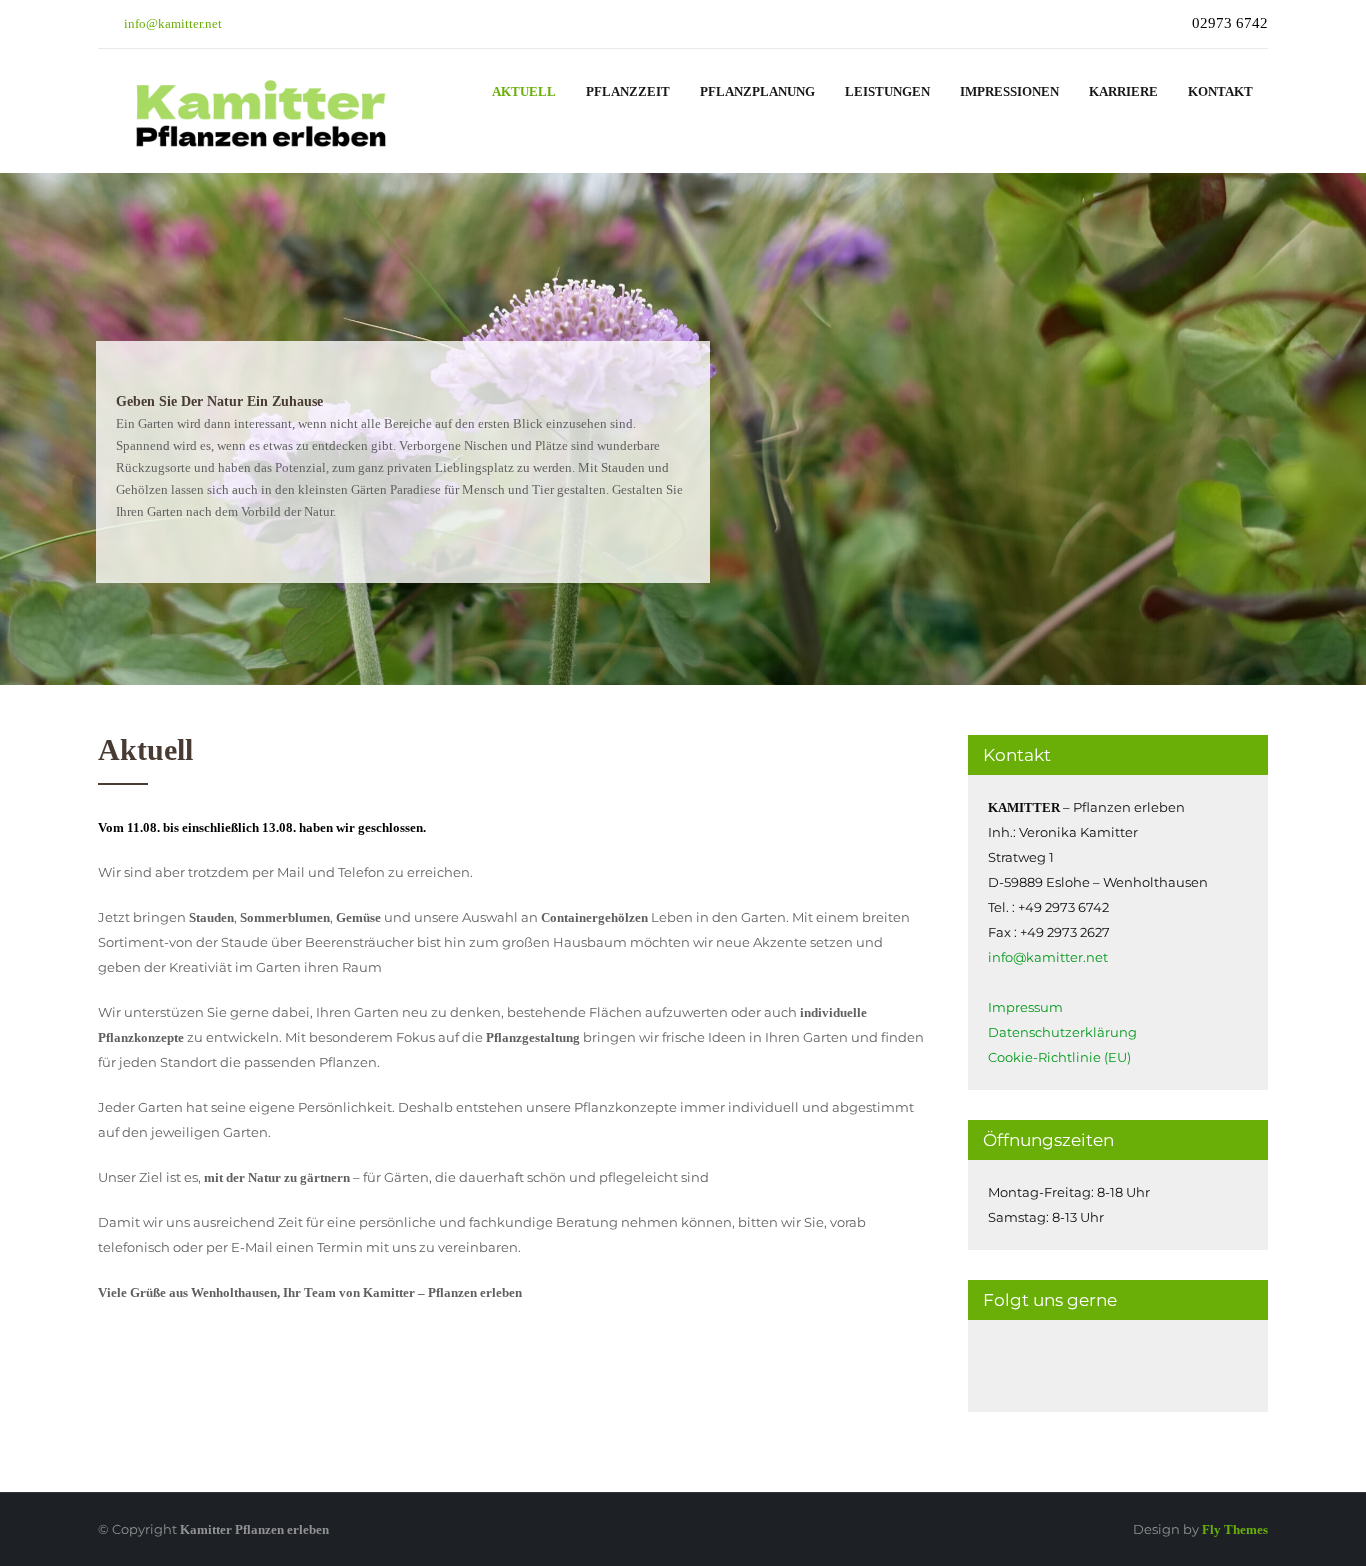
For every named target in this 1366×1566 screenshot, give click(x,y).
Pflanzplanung (757, 91)
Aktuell (524, 91)
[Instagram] (1014, 1366)
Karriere (1123, 91)
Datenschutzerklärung (1062, 1032)
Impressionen (1009, 91)
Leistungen (887, 91)
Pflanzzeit (628, 91)
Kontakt (1220, 91)
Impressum (1025, 1007)
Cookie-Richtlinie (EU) (1059, 1057)
